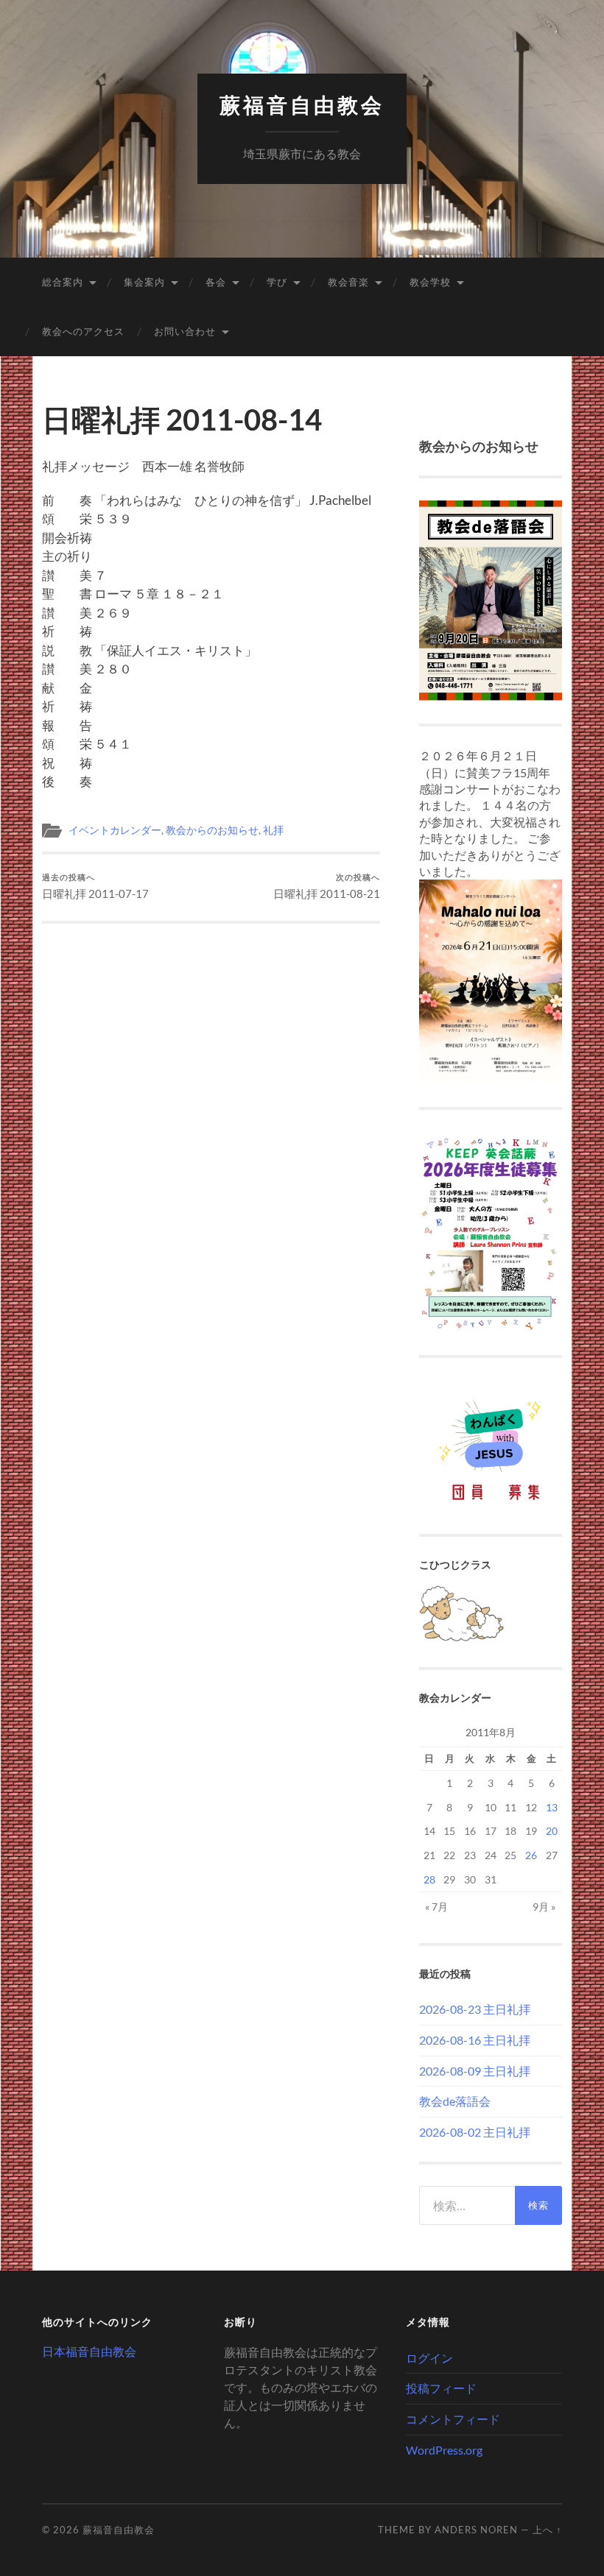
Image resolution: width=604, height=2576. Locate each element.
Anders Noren (476, 2530)
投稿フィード (441, 2388)
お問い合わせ (185, 331)
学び (277, 282)
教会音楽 (348, 282)
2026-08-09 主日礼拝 (475, 2071)
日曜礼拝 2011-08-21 (327, 887)
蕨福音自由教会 (302, 106)
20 (552, 1831)
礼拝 (273, 830)
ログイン (429, 2358)
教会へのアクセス (83, 331)
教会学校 (430, 282)
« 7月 (436, 1907)
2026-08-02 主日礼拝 (475, 2132)
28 (429, 1879)
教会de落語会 (455, 2101)
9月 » (544, 1907)
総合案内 (63, 282)
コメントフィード (453, 2419)
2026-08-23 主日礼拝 (475, 2009)
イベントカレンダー (115, 830)
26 (531, 1855)
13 (552, 1807)
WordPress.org (444, 2450)
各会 (216, 282)
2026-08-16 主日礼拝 (475, 2040)
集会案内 (144, 282)
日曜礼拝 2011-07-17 (95, 887)
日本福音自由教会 (89, 2351)
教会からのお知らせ (212, 830)
